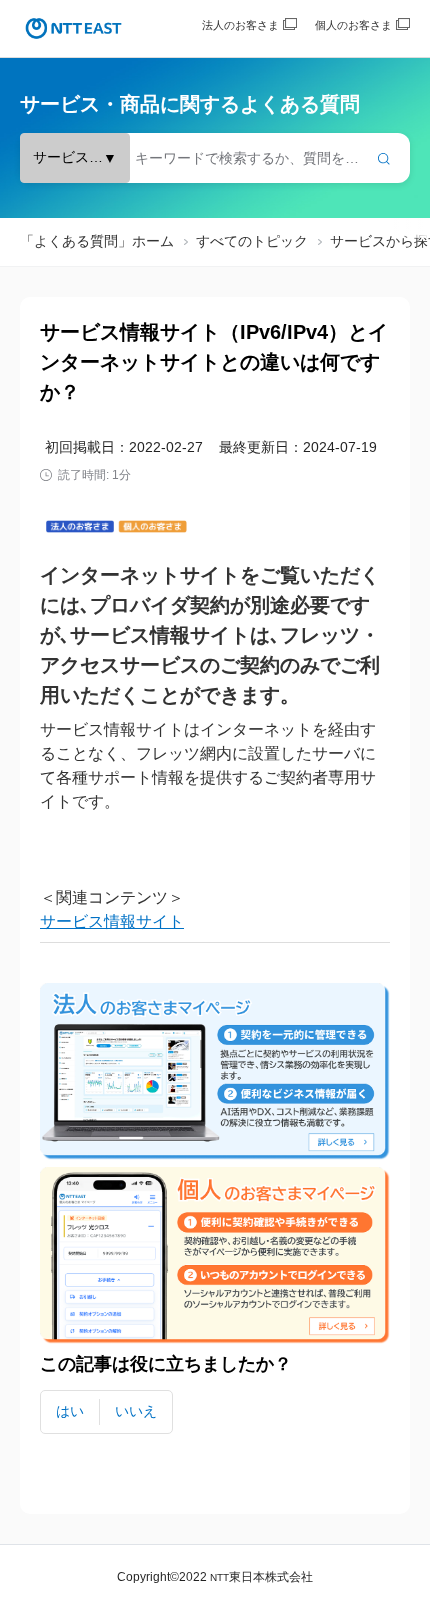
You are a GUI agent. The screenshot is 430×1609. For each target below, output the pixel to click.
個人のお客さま (353, 25)
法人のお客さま (240, 25)
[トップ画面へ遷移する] (73, 28)
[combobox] (215, 158)
